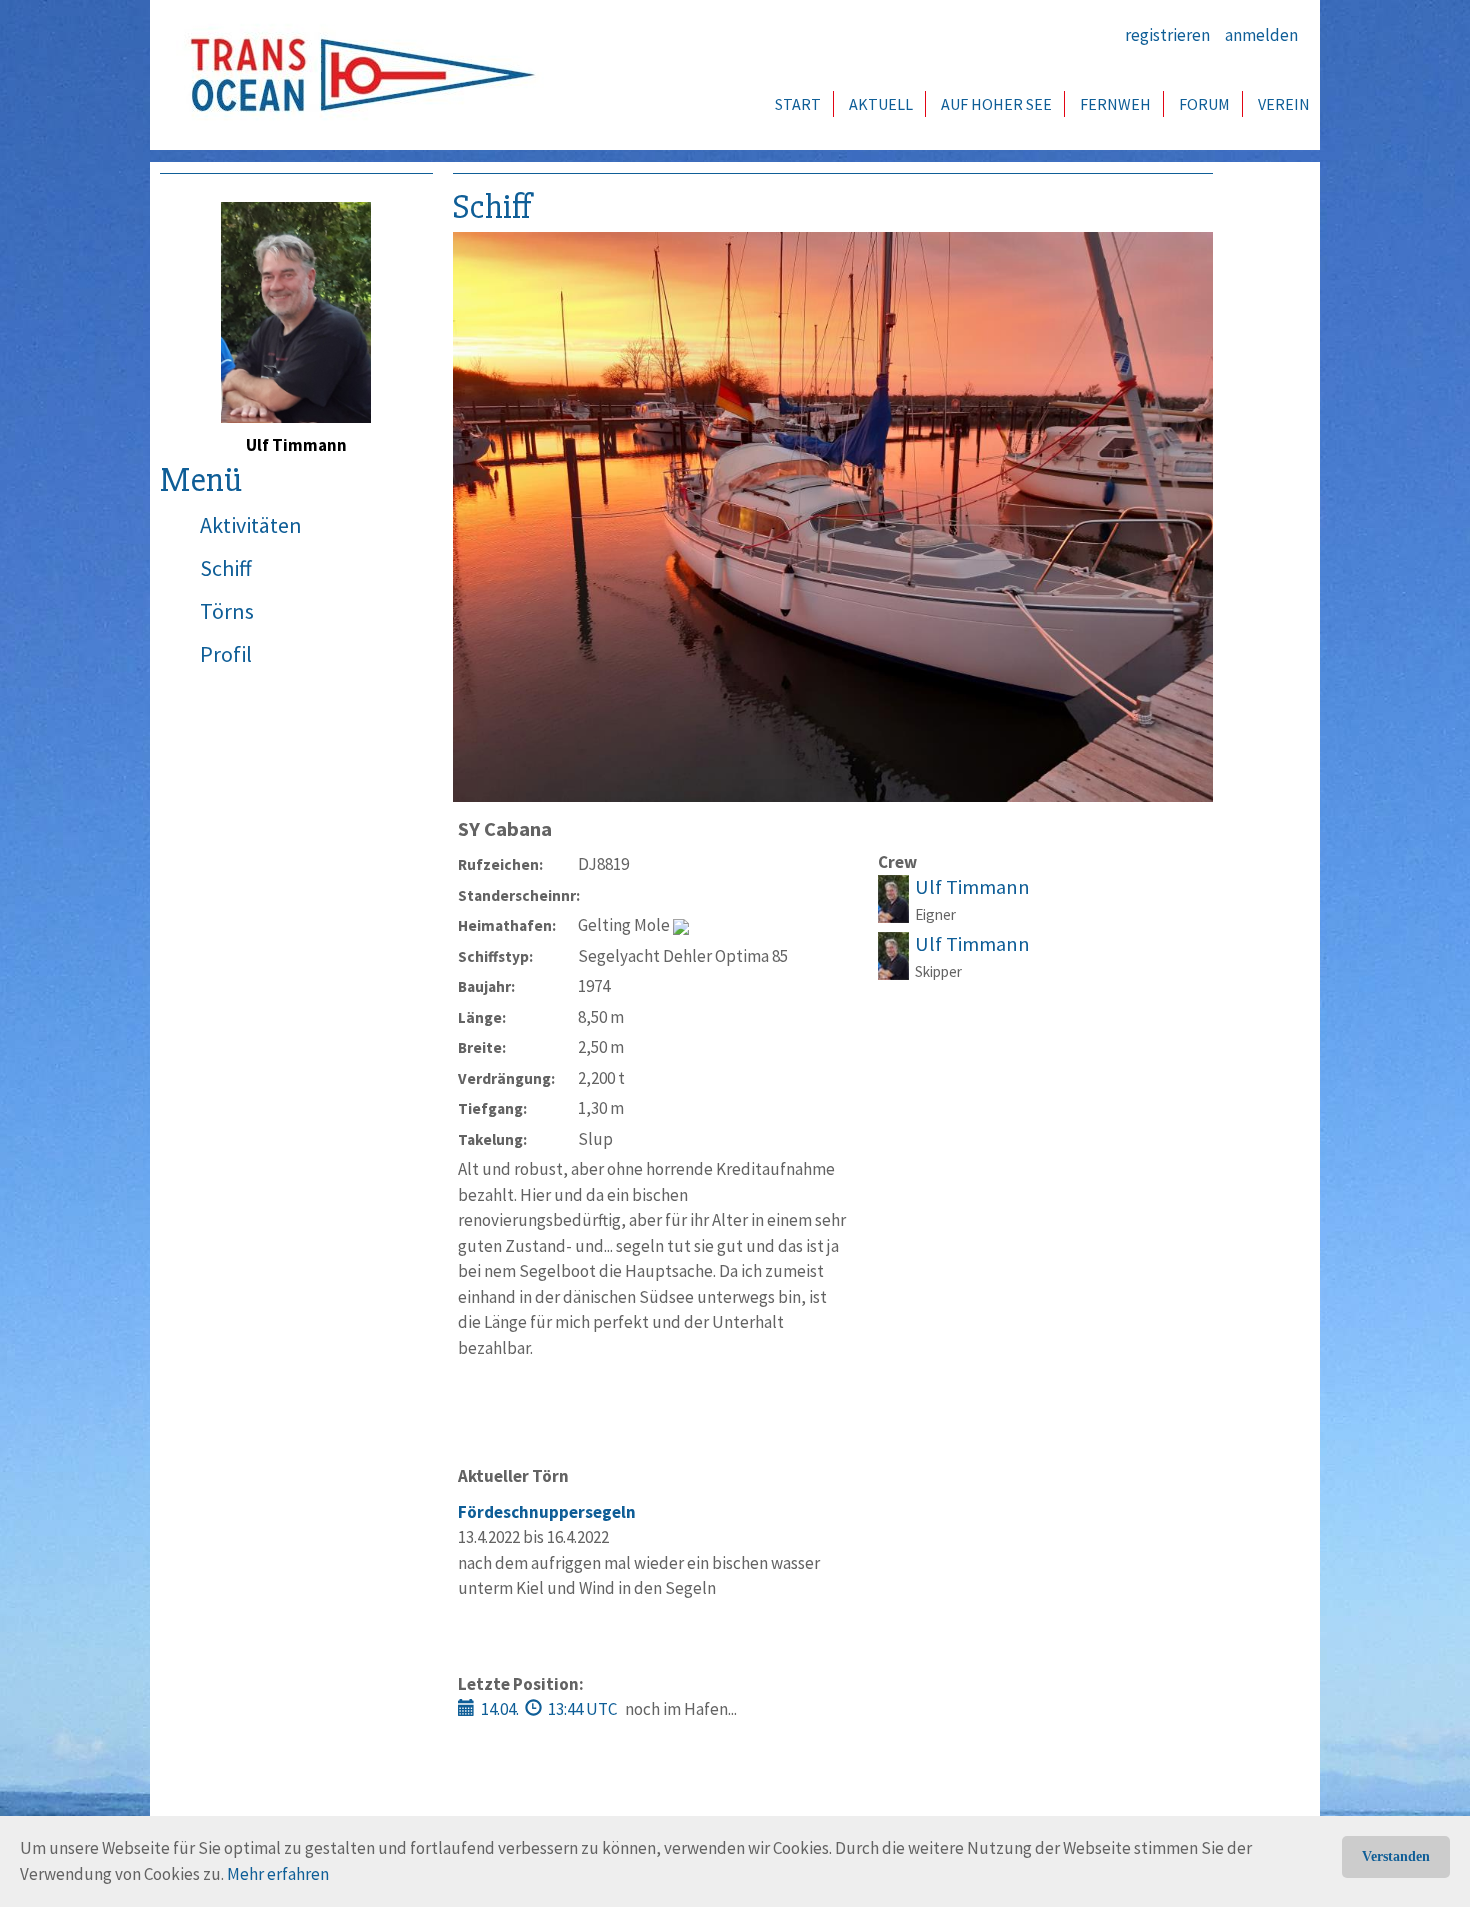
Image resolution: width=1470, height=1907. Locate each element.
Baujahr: (486, 986)
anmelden (1261, 35)
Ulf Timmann (972, 887)
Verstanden (1396, 1856)
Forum (1204, 104)
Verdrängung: (506, 1078)
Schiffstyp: (495, 956)
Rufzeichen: (500, 864)
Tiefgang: (492, 1108)
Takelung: (492, 1139)
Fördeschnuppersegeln (547, 1512)
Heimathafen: (507, 925)
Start (798, 104)
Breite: (482, 1047)
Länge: (482, 1017)
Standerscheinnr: (518, 895)
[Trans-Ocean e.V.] (356, 75)
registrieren (1167, 35)
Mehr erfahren (278, 1874)
